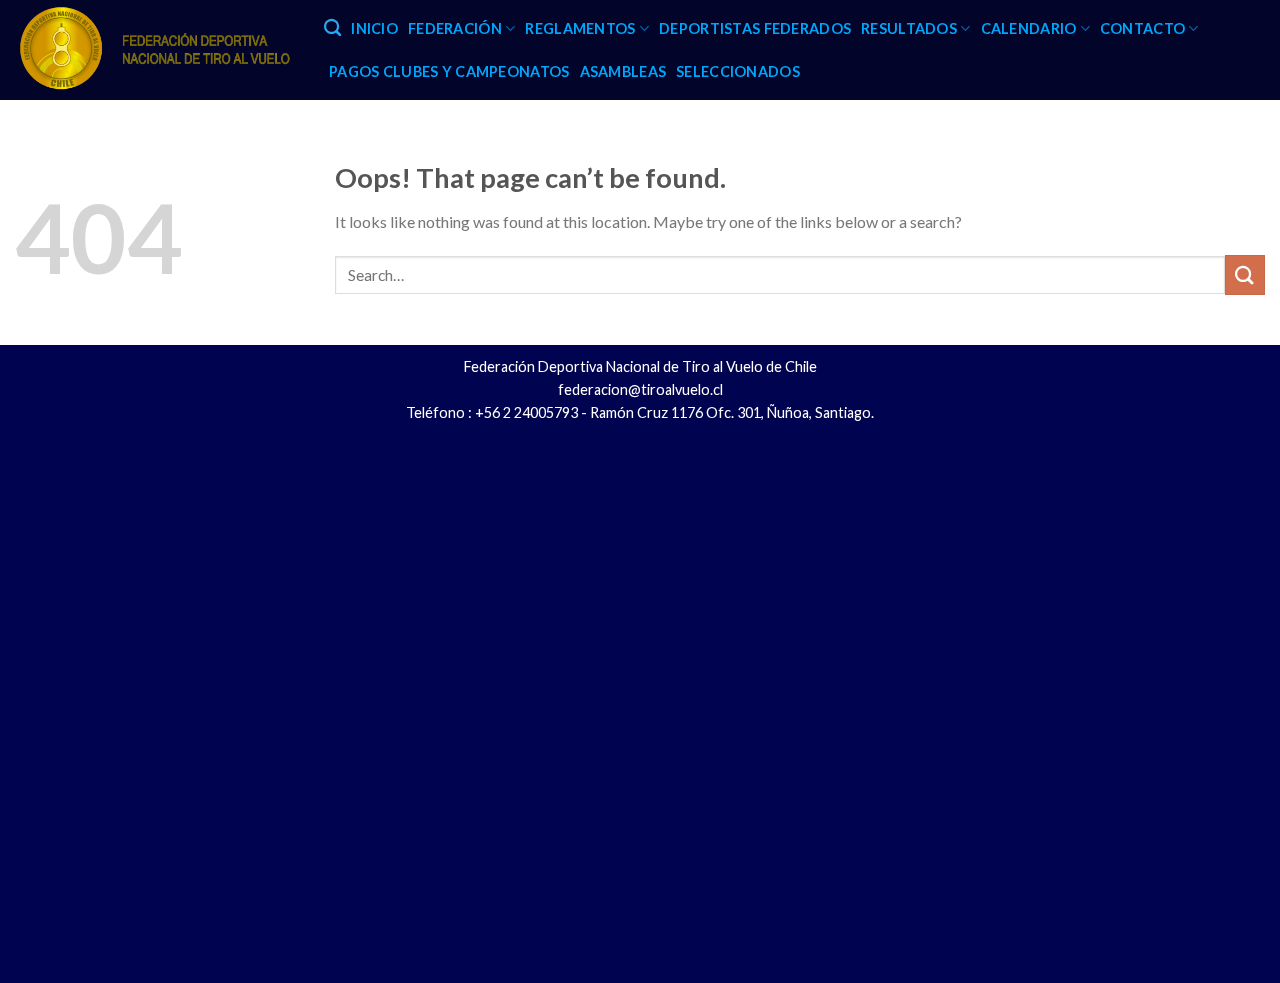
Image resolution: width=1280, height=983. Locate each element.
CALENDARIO (1029, 28)
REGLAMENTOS (580, 28)
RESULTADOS (909, 28)
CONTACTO (1142, 28)
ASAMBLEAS (623, 71)
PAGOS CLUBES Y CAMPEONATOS (449, 71)
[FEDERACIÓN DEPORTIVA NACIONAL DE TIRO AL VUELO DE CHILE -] (154, 50)
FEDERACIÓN (455, 28)
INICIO (374, 28)
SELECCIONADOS (738, 71)
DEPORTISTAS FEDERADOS (755, 28)
